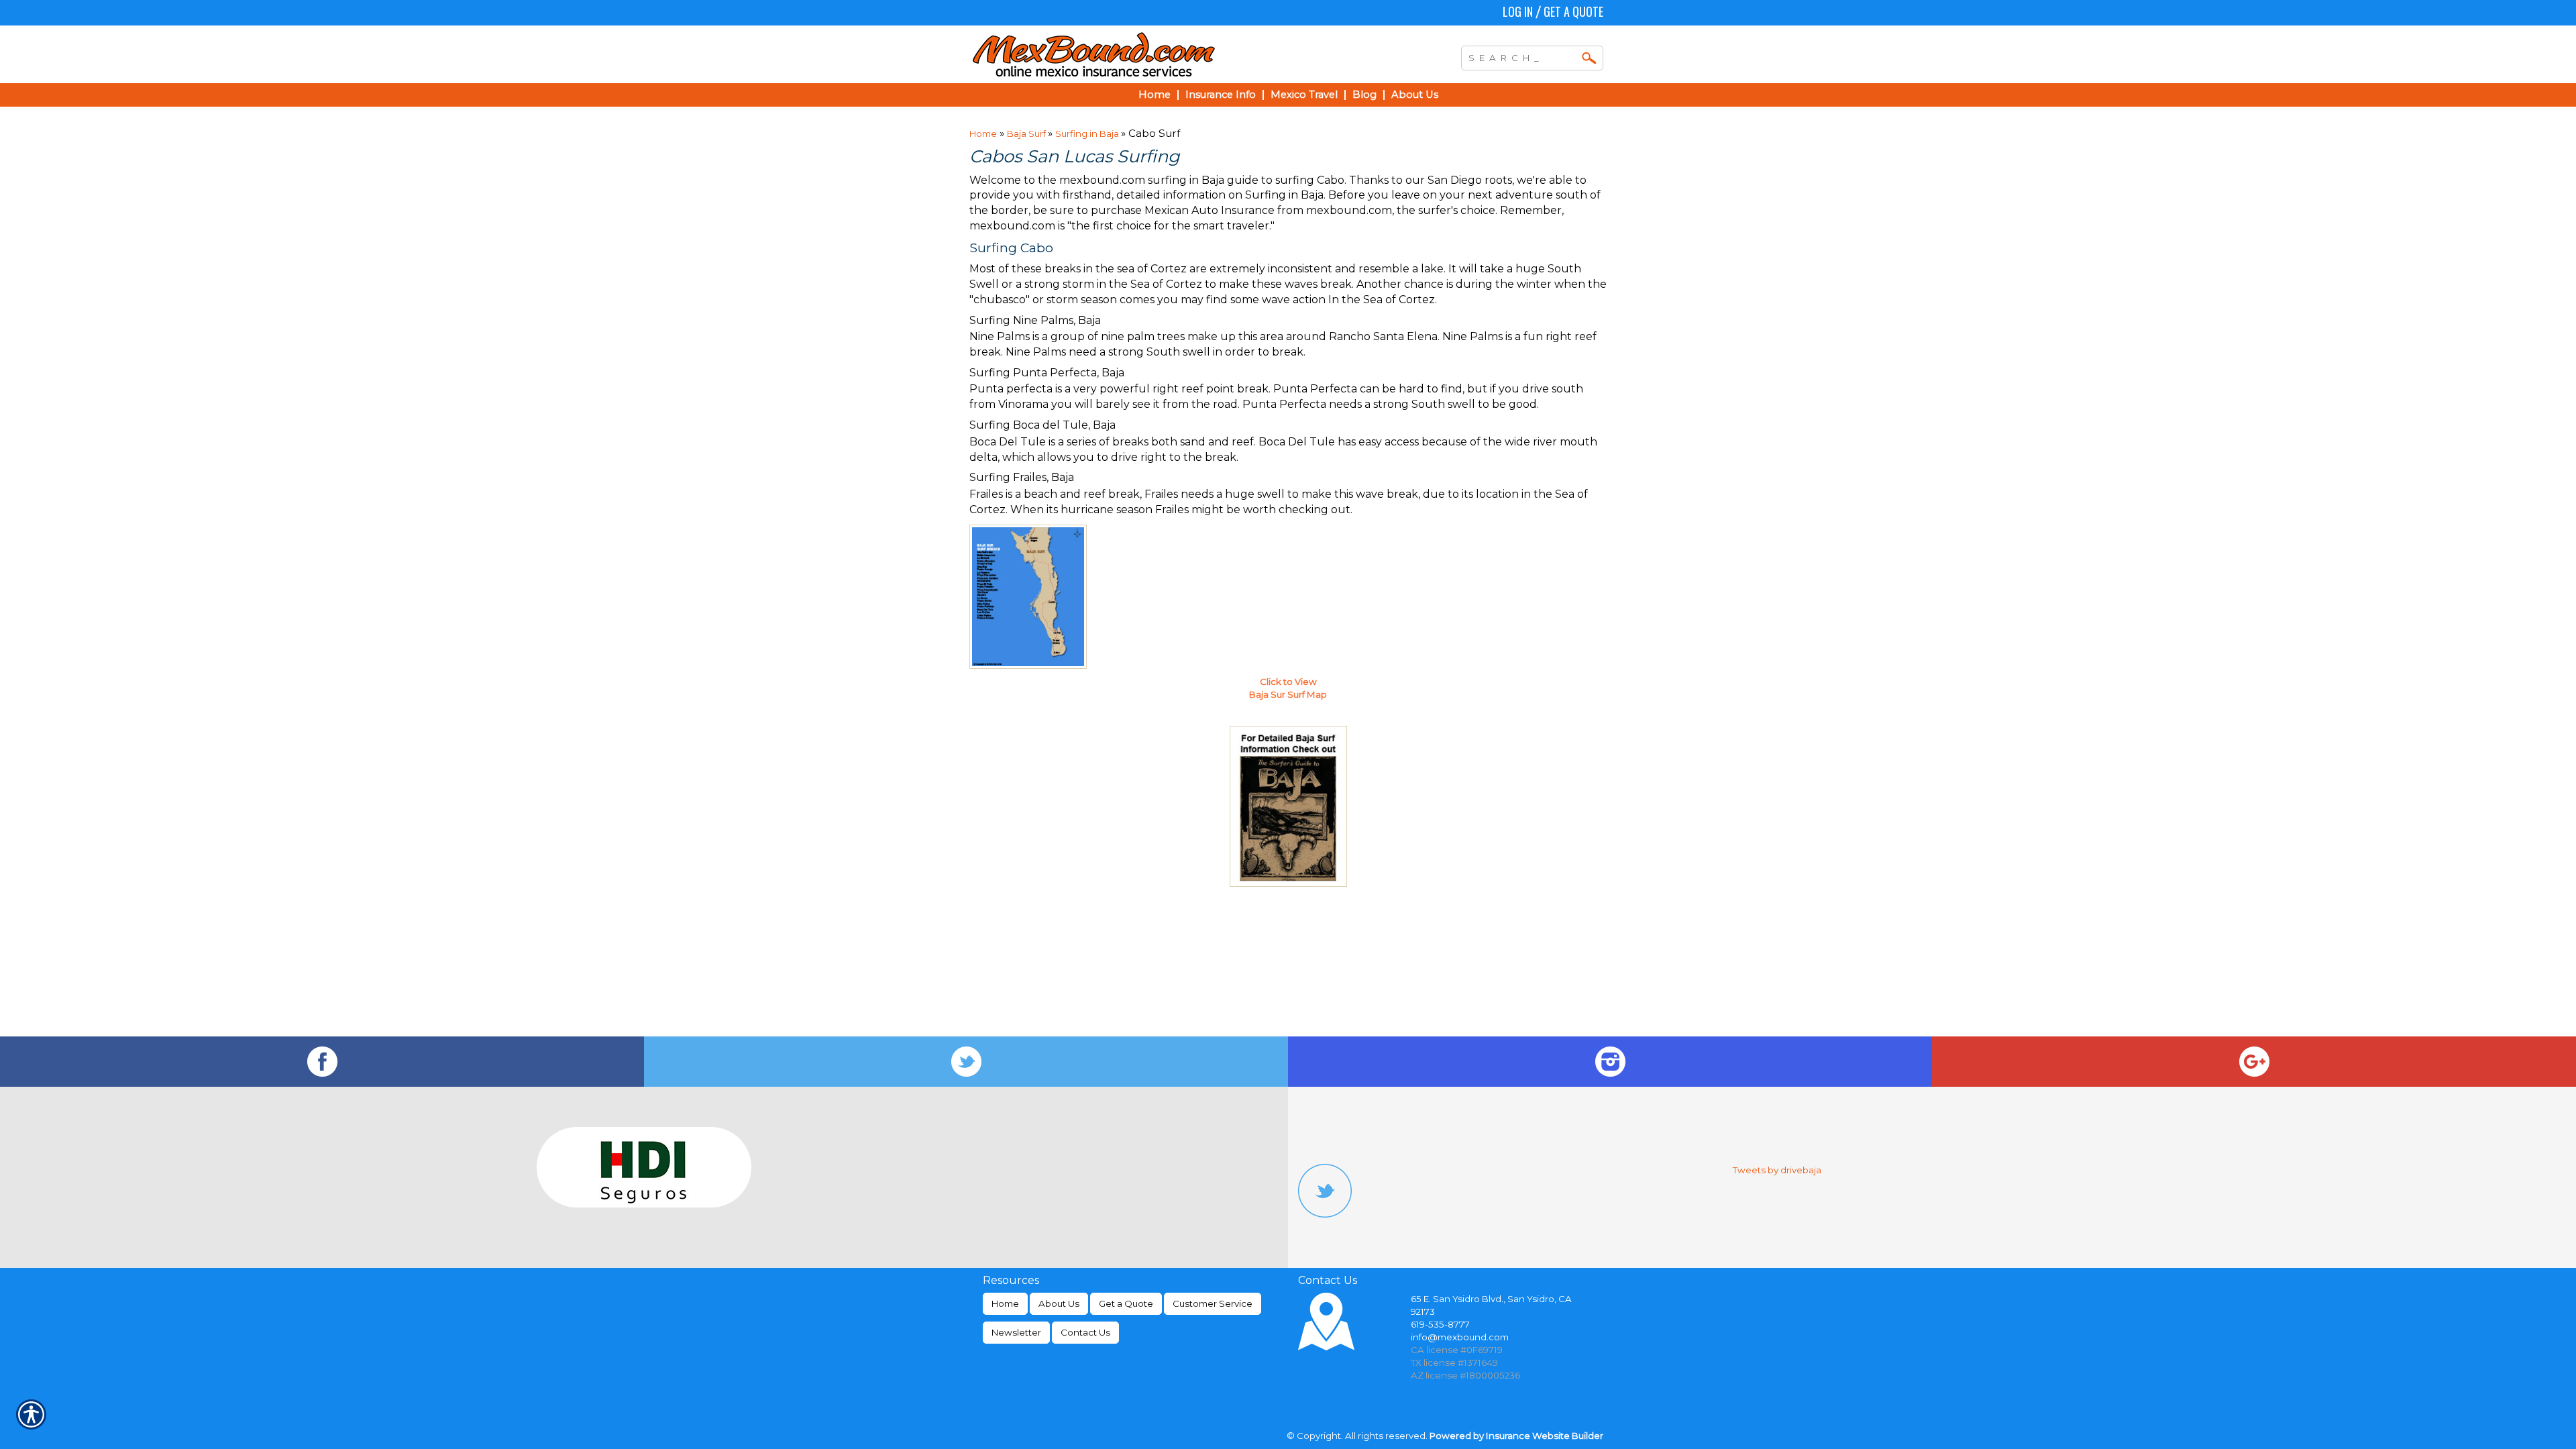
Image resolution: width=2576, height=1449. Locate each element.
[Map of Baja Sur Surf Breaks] (1028, 596)
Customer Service (1213, 1303)
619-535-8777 (1440, 1324)
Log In (1518, 11)
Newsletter (1016, 1332)
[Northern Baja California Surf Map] (1288, 806)
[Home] (1152, 54)
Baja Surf (1027, 133)
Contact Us (1085, 1332)
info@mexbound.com (1460, 1337)
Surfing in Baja (1088, 133)
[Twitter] (966, 1062)
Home (983, 133)
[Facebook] (322, 1062)
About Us (1059, 1303)
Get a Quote (1573, 11)
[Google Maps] (2254, 1062)
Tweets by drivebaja (1777, 1170)
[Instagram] (1610, 1062)
